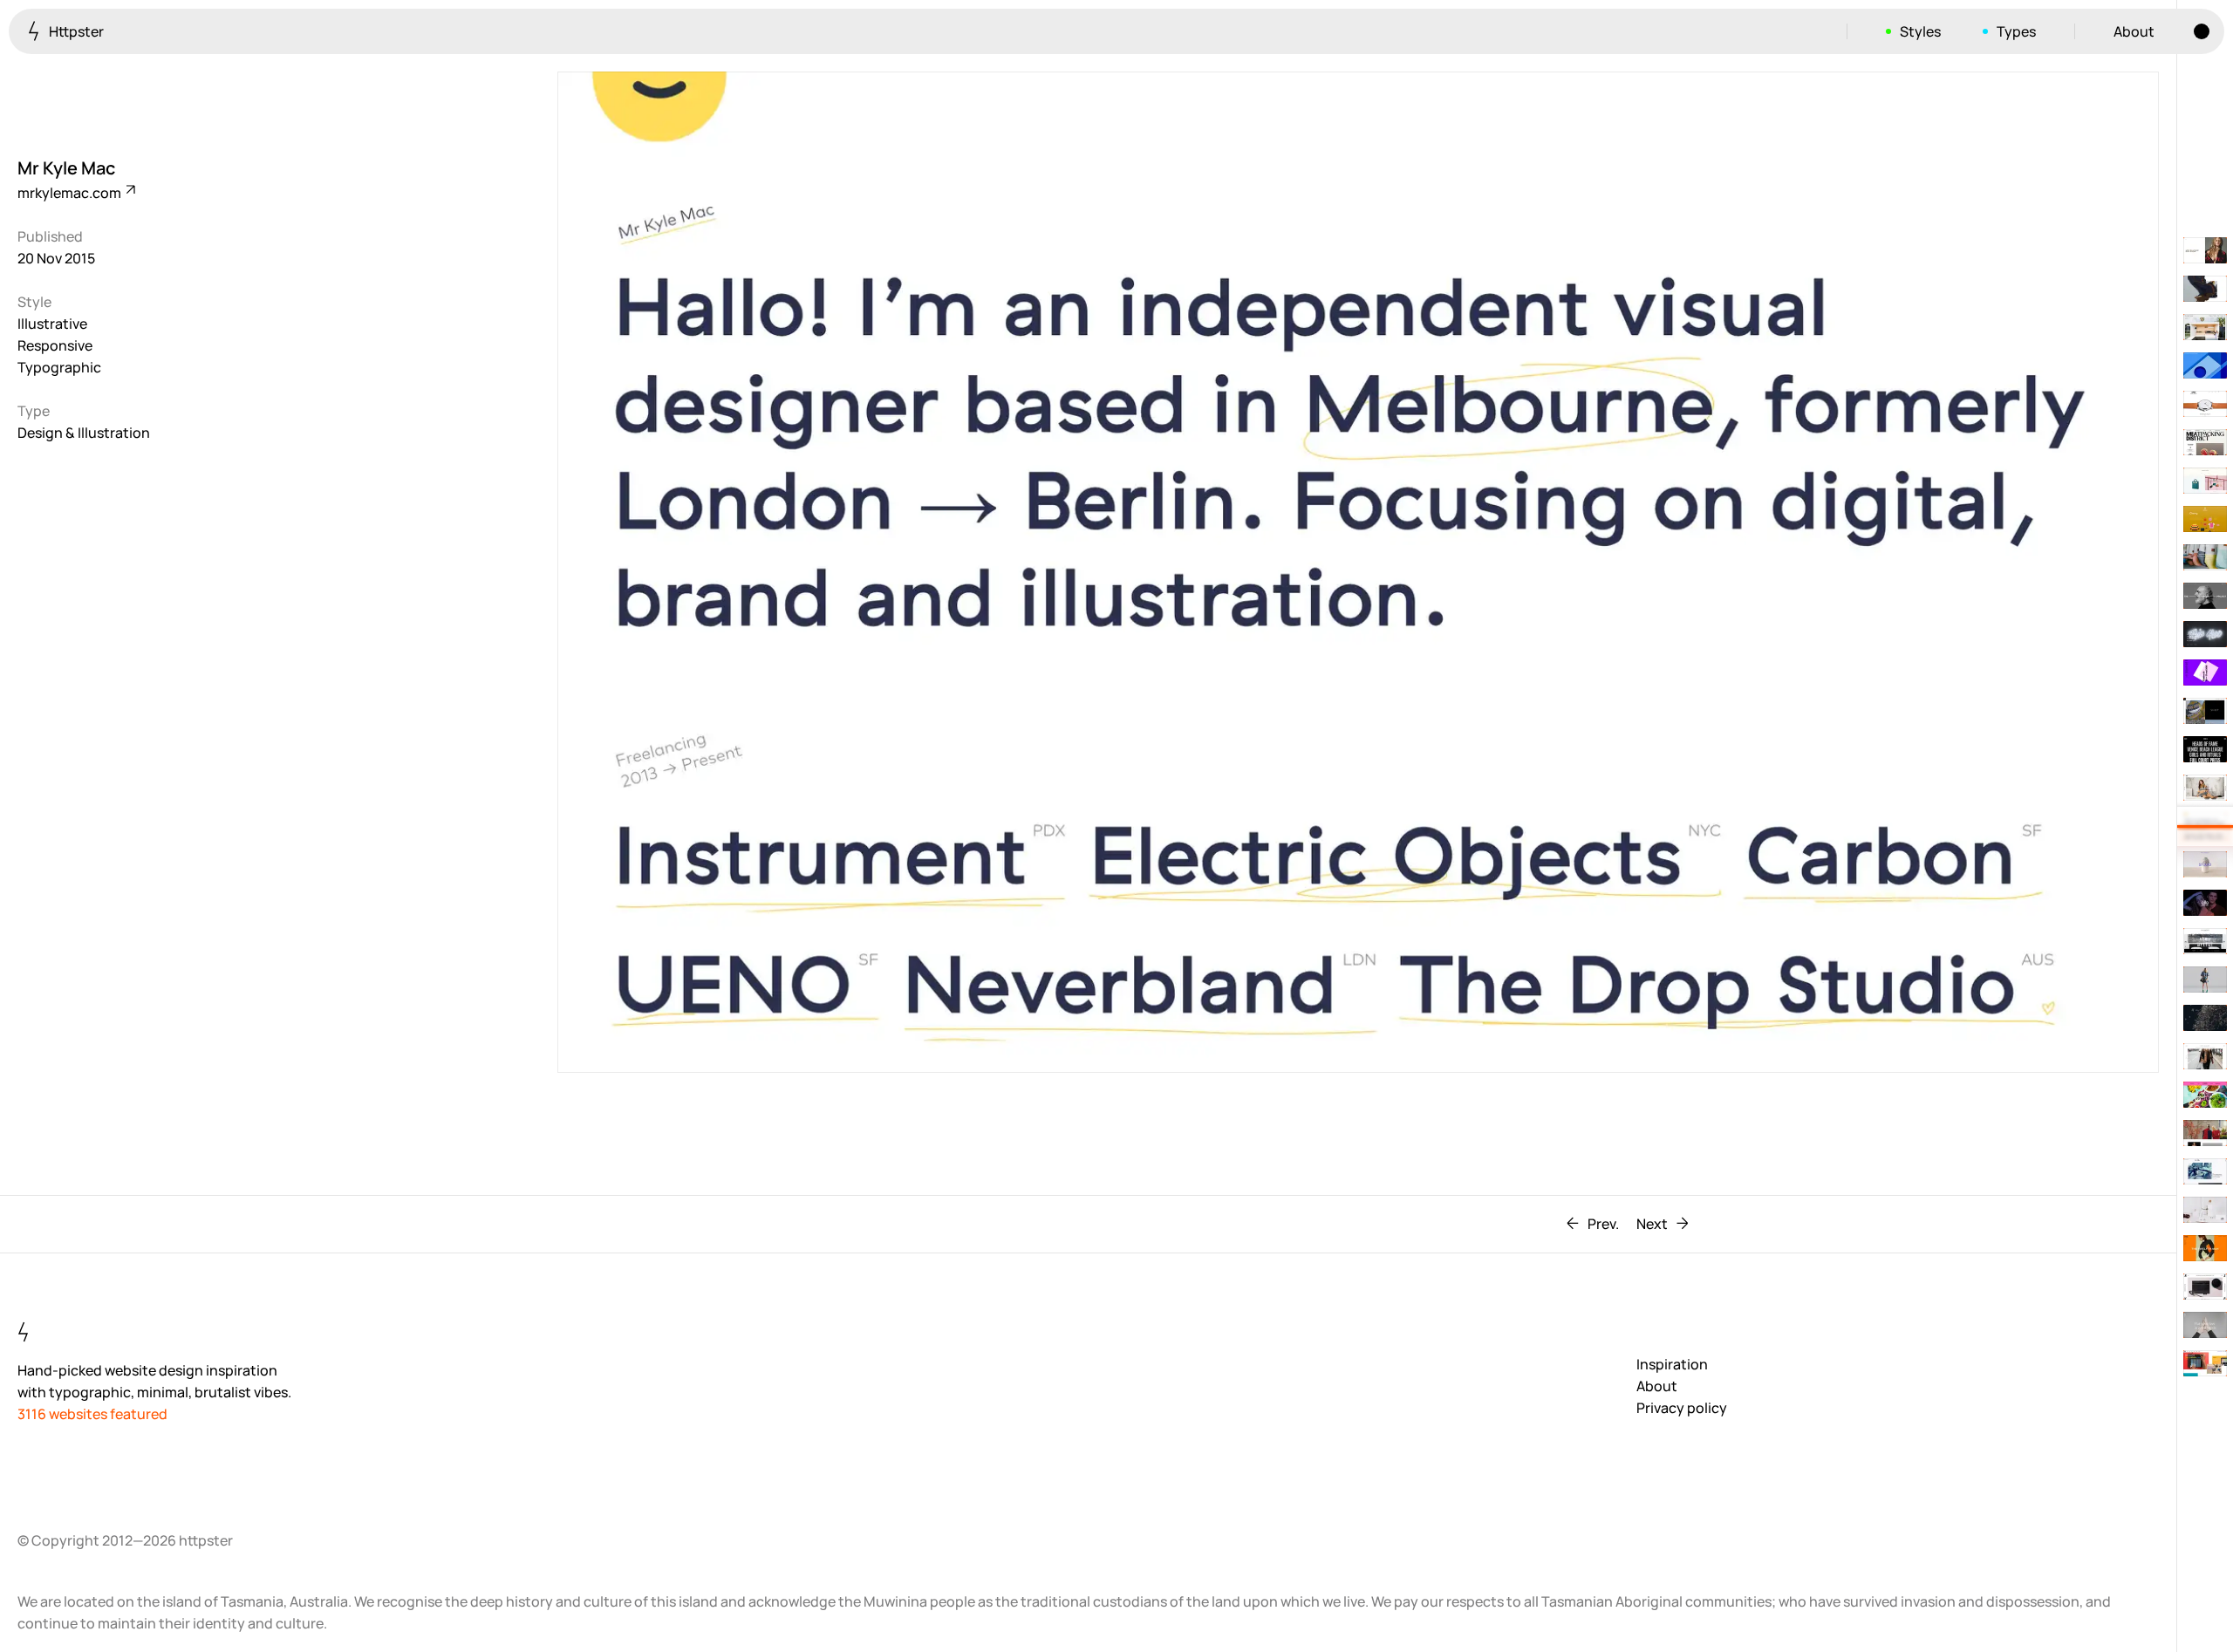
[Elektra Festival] (2205, 672)
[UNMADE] (2205, 1133)
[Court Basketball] (2205, 749)
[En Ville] (2205, 1171)
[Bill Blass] (2205, 519)
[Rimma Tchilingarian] (2205, 864)
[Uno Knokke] (2205, 788)
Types (2016, 31)
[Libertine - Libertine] (2205, 289)
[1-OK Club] (2205, 1210)
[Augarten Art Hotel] (2205, 941)
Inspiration (1672, 1364)
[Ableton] (2205, 1363)
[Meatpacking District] (2205, 442)
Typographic (59, 367)
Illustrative (52, 324)
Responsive (55, 345)
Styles (1920, 31)
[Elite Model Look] (2205, 903)
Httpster (75, 31)
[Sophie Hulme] (2205, 481)
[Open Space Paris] (2205, 250)
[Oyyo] (2205, 711)
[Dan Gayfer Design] (2205, 327)
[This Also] (2205, 634)
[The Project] (2205, 596)
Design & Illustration (84, 433)
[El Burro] (2205, 1095)
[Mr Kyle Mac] (2205, 826)
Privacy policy (1682, 1408)
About (2134, 31)
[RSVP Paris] (2205, 1287)
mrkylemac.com (71, 193)
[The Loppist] (2205, 557)
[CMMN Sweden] (2205, 1248)
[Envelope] (2205, 1056)
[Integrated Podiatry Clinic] (2205, 1325)
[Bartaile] (2205, 980)
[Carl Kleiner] (2205, 365)
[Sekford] (2205, 404)
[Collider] (2205, 1018)
